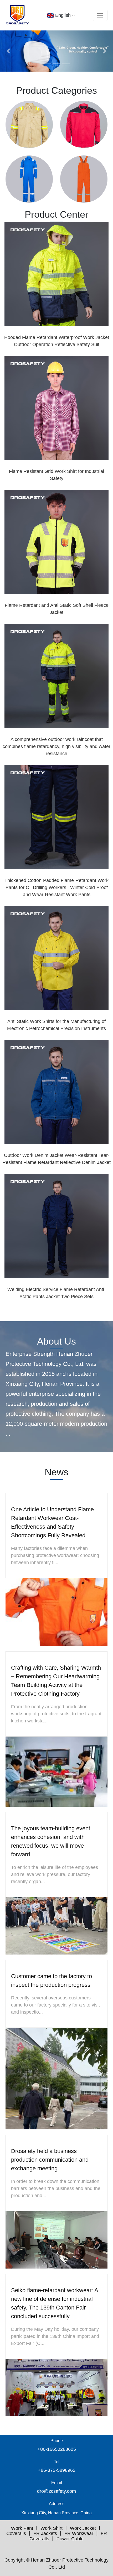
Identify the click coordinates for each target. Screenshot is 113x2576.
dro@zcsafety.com (56, 2491)
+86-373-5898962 (57, 2470)
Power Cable (70, 2539)
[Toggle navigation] (100, 15)
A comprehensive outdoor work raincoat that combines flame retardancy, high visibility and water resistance (56, 746)
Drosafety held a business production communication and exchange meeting (50, 2160)
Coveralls (16, 2533)
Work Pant (22, 2528)
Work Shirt (52, 2528)
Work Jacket (83, 2528)
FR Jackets (45, 2533)
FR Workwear (79, 2533)
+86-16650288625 (57, 2449)
